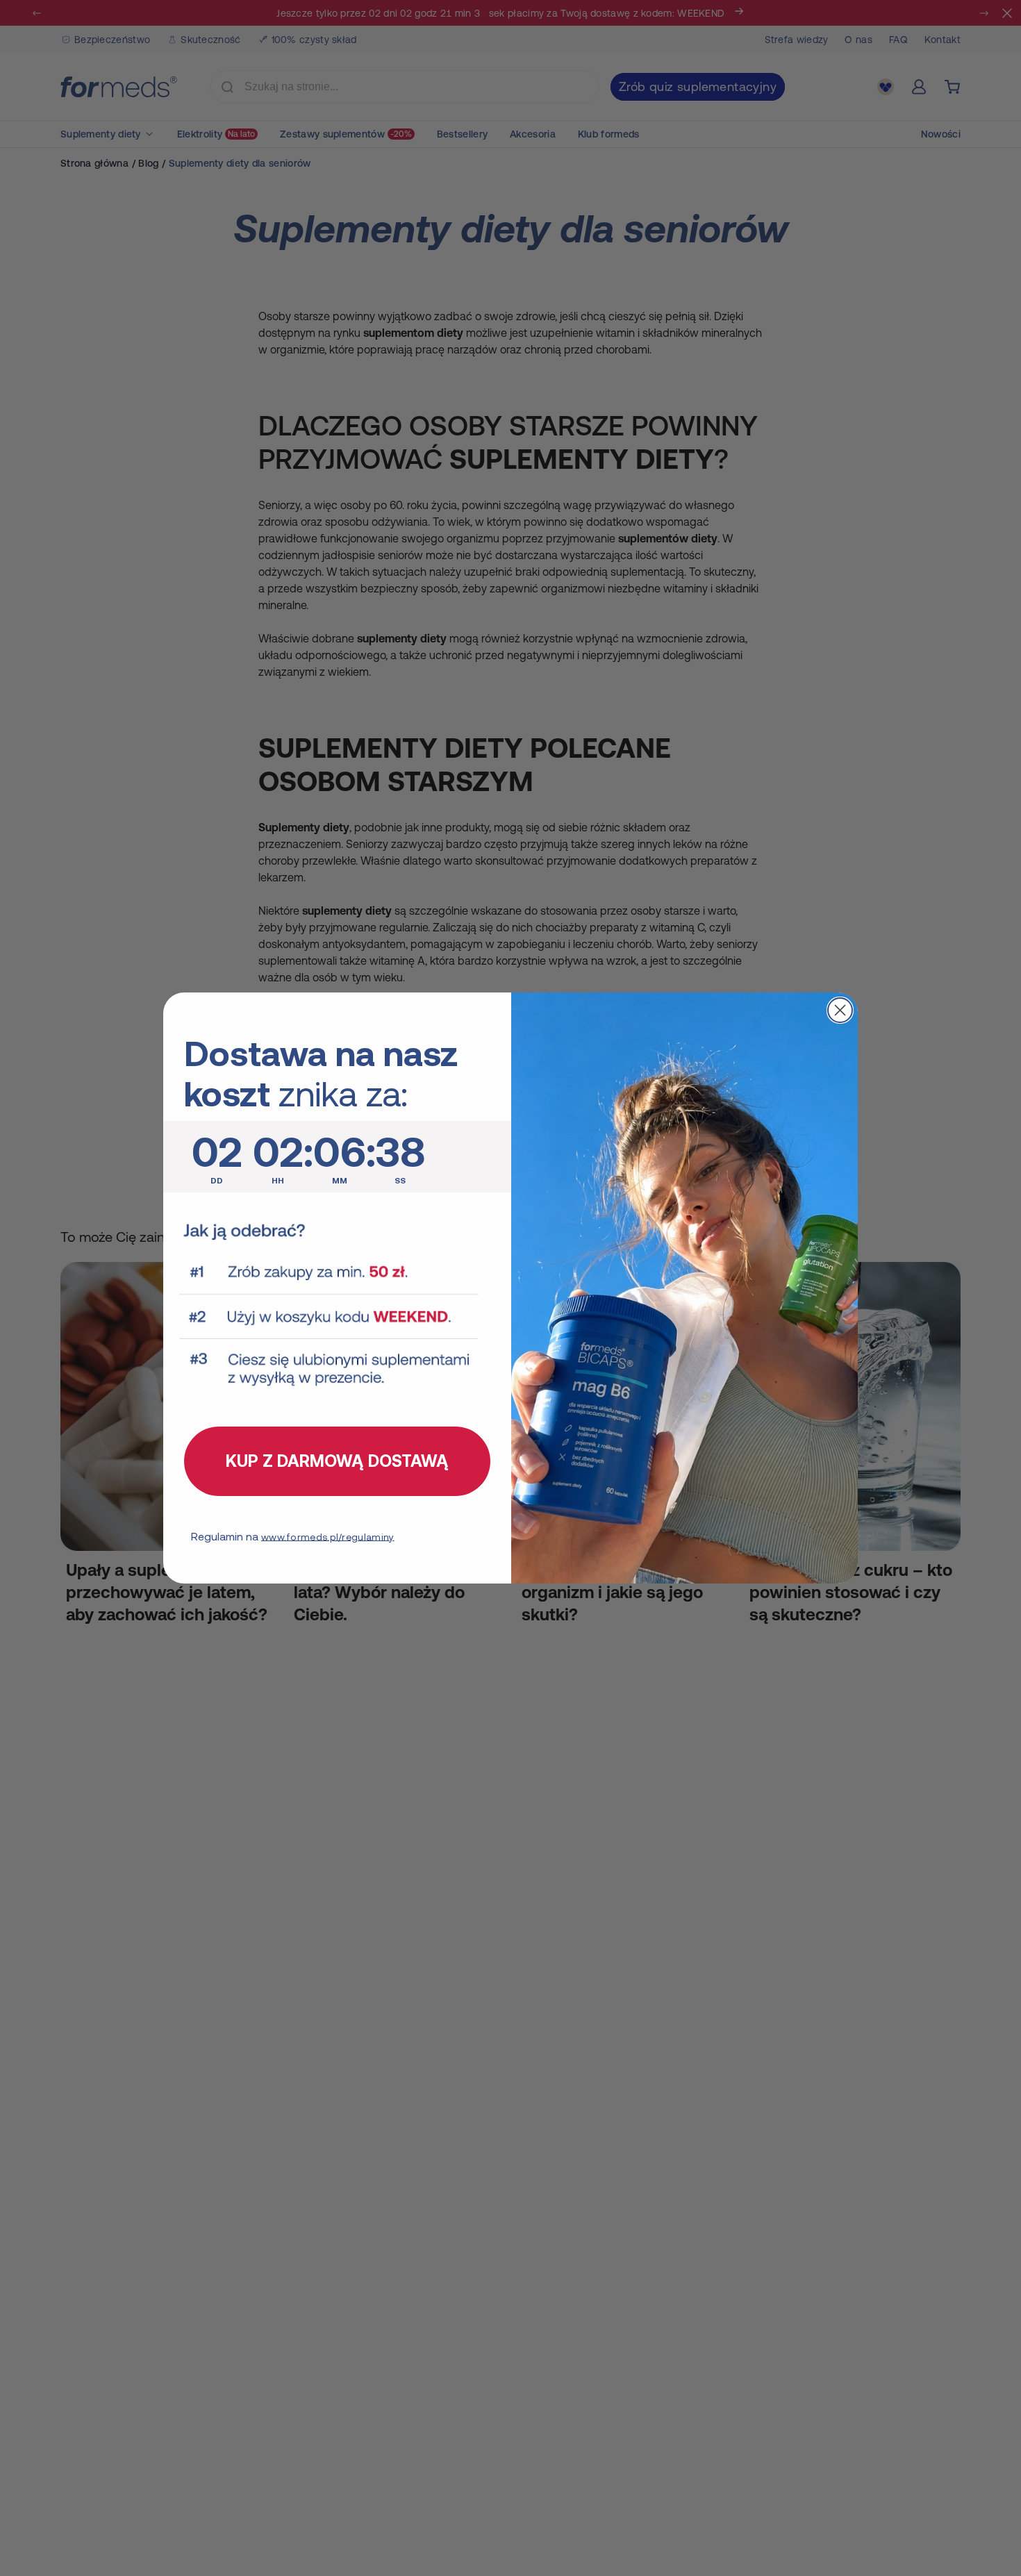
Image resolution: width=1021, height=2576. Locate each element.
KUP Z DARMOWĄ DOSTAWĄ (337, 1461)
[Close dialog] (840, 1010)
